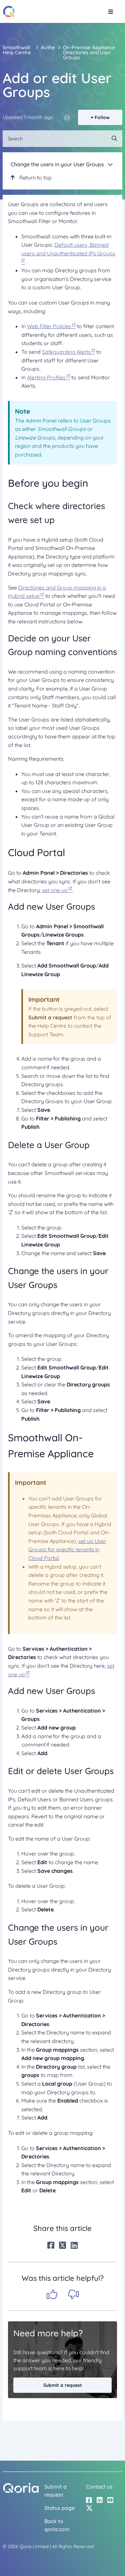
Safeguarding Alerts (66, 352)
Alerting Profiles (46, 377)
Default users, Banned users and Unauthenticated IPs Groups (68, 249)
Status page (59, 2508)
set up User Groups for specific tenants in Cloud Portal (67, 1549)
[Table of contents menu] (110, 164)
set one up (55, 890)
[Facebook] (51, 2245)
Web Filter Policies (49, 326)
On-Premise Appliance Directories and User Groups (89, 52)
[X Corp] (62, 2245)
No (73, 2294)
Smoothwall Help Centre (17, 50)
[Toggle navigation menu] (110, 12)
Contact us (99, 2487)
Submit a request (63, 2385)
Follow (102, 117)
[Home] (9, 11)
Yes (52, 2294)
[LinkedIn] (74, 2245)
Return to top (35, 178)
